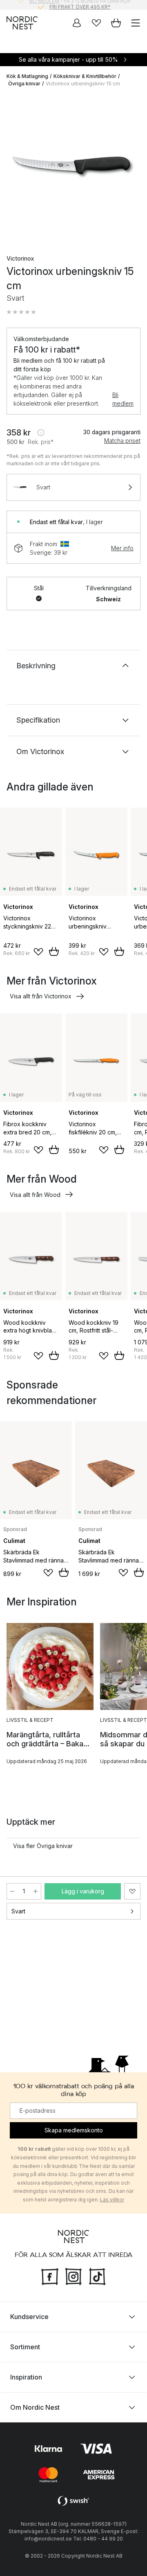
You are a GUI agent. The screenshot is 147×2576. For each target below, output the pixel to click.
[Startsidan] (22, 23)
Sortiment (25, 2347)
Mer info (122, 548)
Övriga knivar (24, 84)
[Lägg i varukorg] (54, 951)
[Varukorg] (116, 23)
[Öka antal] (36, 1891)
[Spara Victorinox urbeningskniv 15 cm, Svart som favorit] (132, 1891)
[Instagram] (73, 2276)
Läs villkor (112, 2200)
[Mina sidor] (77, 23)
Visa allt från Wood (35, 1195)
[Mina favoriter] (96, 23)
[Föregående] (15, 169)
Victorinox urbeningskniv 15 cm (83, 84)
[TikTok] (97, 2276)
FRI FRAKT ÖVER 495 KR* (80, 5)
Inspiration (26, 2377)
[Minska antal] (12, 1891)
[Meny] (136, 23)
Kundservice (29, 2317)
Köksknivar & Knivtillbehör (85, 76)
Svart (18, 1911)
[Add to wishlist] (38, 952)
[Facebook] (50, 2276)
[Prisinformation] (41, 433)
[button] (21, 312)
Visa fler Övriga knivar (43, 1846)
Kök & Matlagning (27, 76)
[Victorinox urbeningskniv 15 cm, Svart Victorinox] (73, 167)
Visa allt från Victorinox (41, 996)
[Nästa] (132, 169)
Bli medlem (123, 399)
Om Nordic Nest (35, 2407)
